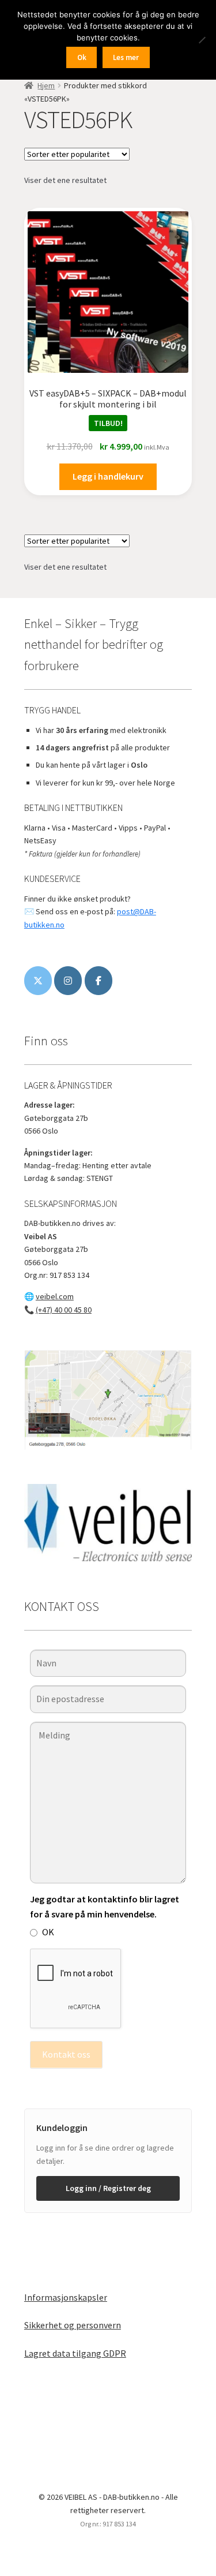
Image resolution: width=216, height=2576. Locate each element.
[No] (202, 40)
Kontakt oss (66, 2054)
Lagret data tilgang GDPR (75, 2353)
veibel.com (55, 1296)
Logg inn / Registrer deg (108, 2188)
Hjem (46, 85)
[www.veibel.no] (98, 981)
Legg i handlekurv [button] (108, 476)
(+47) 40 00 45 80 (64, 1310)
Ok (82, 57)
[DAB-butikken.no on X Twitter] (38, 981)
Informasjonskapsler (66, 2297)
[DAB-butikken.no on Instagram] (68, 981)
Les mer (126, 57)
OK (48, 1932)
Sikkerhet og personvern (73, 2325)
